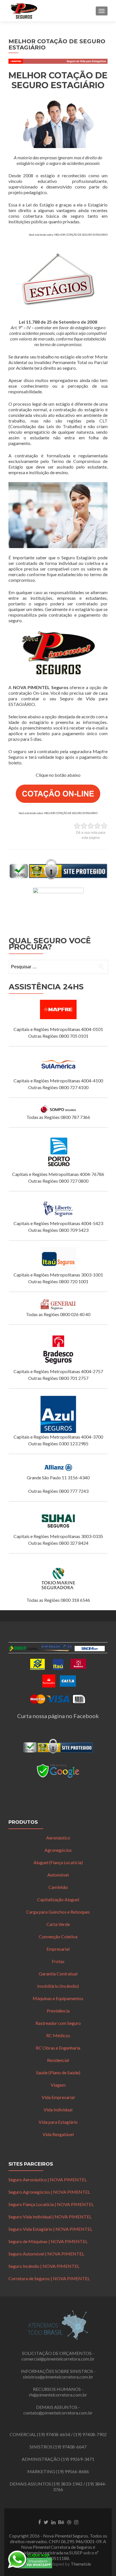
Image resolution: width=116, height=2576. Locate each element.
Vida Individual (58, 2110)
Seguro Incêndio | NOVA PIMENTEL (44, 2266)
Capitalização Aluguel (58, 1899)
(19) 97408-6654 (53, 2434)
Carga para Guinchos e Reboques (58, 1912)
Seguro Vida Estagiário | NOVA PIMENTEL (50, 2229)
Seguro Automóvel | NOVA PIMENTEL (46, 2254)
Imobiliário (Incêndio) (58, 1986)
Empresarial (58, 1949)
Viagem (58, 2085)
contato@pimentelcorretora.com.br (58, 2413)
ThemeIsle (81, 2564)
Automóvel (58, 1875)
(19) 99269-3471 (78, 2459)
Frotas (58, 1961)
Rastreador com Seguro (58, 2023)
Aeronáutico (58, 1838)
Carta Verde (58, 1924)
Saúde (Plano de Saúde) (58, 2072)
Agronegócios (58, 1850)
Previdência (58, 2011)
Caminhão (58, 1887)
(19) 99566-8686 (72, 2471)
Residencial (58, 2060)
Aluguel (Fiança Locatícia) (58, 1862)
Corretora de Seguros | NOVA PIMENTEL (49, 2278)
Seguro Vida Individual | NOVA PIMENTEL (50, 2217)
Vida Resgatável (58, 2134)
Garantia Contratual (58, 1974)
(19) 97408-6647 (70, 2447)
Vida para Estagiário (58, 2122)
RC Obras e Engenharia (58, 2048)
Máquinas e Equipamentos (58, 1998)
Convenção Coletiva (58, 1936)
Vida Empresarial (58, 2097)
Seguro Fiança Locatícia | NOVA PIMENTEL (51, 2204)
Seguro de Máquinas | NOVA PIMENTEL (48, 2241)
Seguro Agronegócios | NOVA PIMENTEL (49, 2192)
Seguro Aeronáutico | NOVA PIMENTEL (48, 2179)
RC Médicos (58, 2035)
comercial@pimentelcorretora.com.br (58, 2359)
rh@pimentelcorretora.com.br (58, 2395)
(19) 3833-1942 (67, 2484)
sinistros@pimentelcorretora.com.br (58, 2377)
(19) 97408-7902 (90, 2434)
